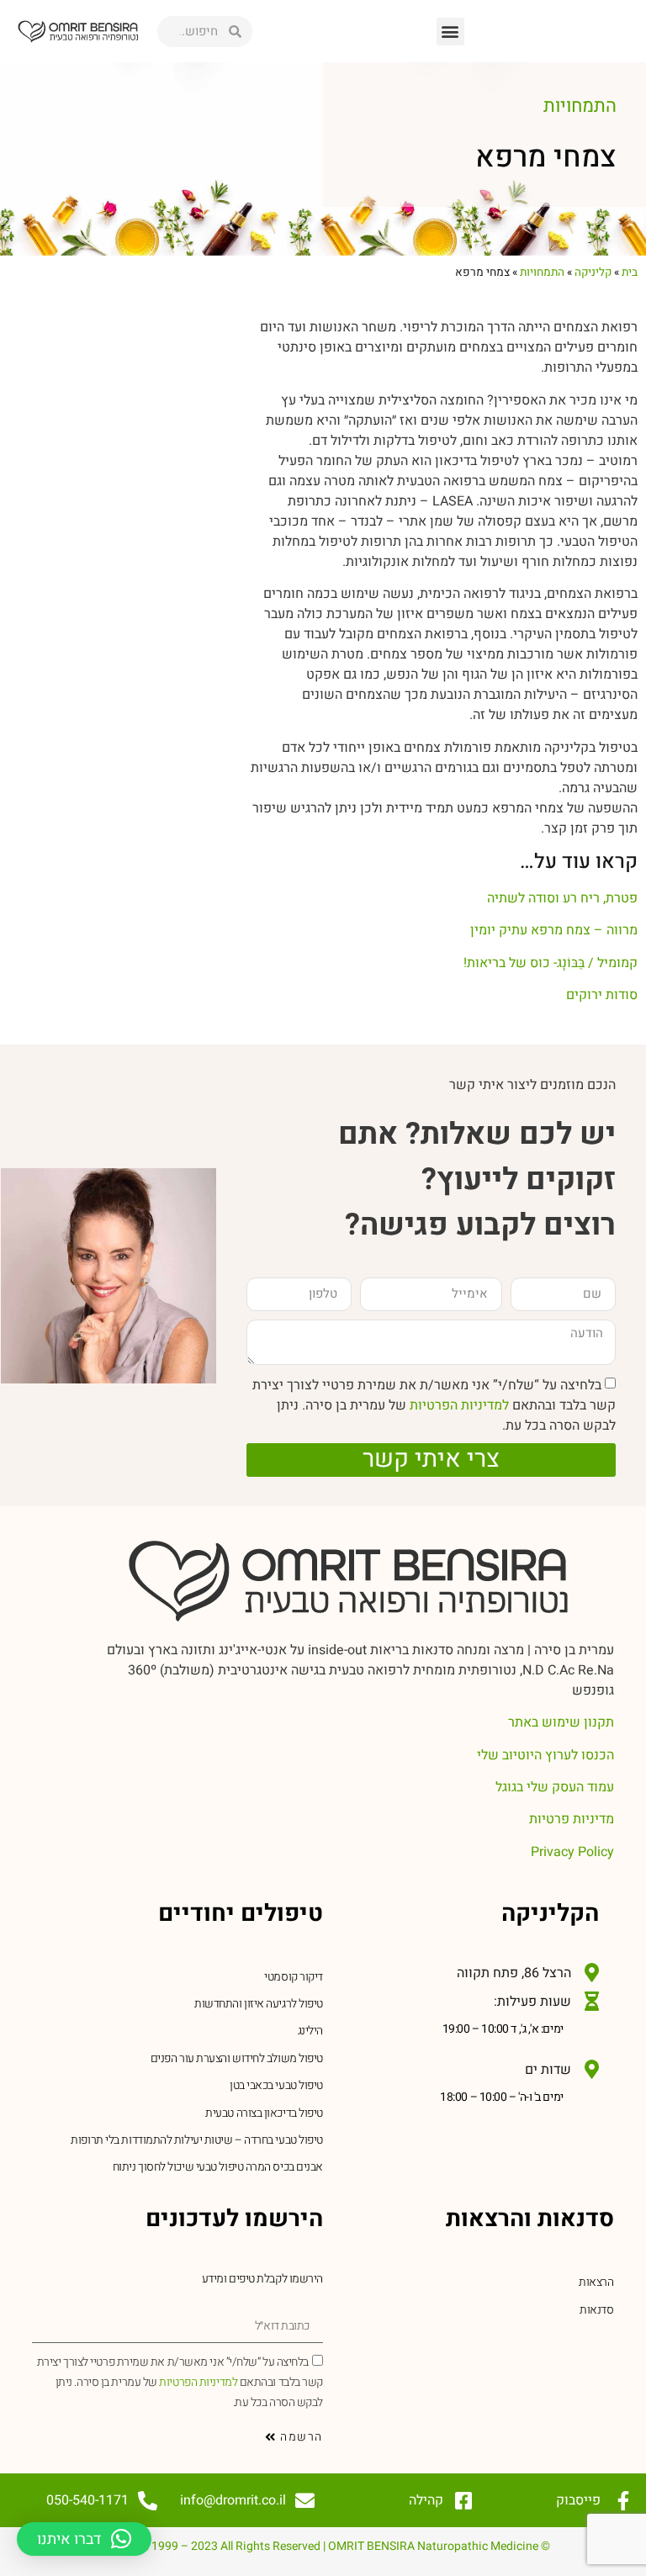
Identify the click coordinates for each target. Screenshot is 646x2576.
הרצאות (596, 2282)
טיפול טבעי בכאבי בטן (276, 2085)
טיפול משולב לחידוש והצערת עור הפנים (237, 2058)
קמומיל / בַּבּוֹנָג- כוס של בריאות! (551, 963)
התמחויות (580, 106)
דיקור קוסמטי (294, 1977)
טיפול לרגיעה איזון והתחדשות (259, 2004)
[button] (450, 32)
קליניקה (593, 272)
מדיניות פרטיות (572, 1819)
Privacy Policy (572, 1852)
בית (630, 272)
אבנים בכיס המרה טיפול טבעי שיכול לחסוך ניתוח (218, 2167)
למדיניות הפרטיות (458, 1404)
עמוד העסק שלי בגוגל (555, 1787)
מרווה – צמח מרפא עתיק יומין (554, 930)
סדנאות (596, 2310)
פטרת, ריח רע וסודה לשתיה (562, 898)
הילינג (310, 2031)
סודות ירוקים (602, 995)
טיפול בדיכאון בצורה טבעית (264, 2113)
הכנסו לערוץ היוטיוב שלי (545, 1755)
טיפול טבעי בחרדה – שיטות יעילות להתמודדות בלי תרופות (197, 2140)
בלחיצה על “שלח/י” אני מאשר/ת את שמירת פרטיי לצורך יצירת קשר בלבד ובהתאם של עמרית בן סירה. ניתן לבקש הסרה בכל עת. (434, 1404)
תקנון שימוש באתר (561, 1722)
